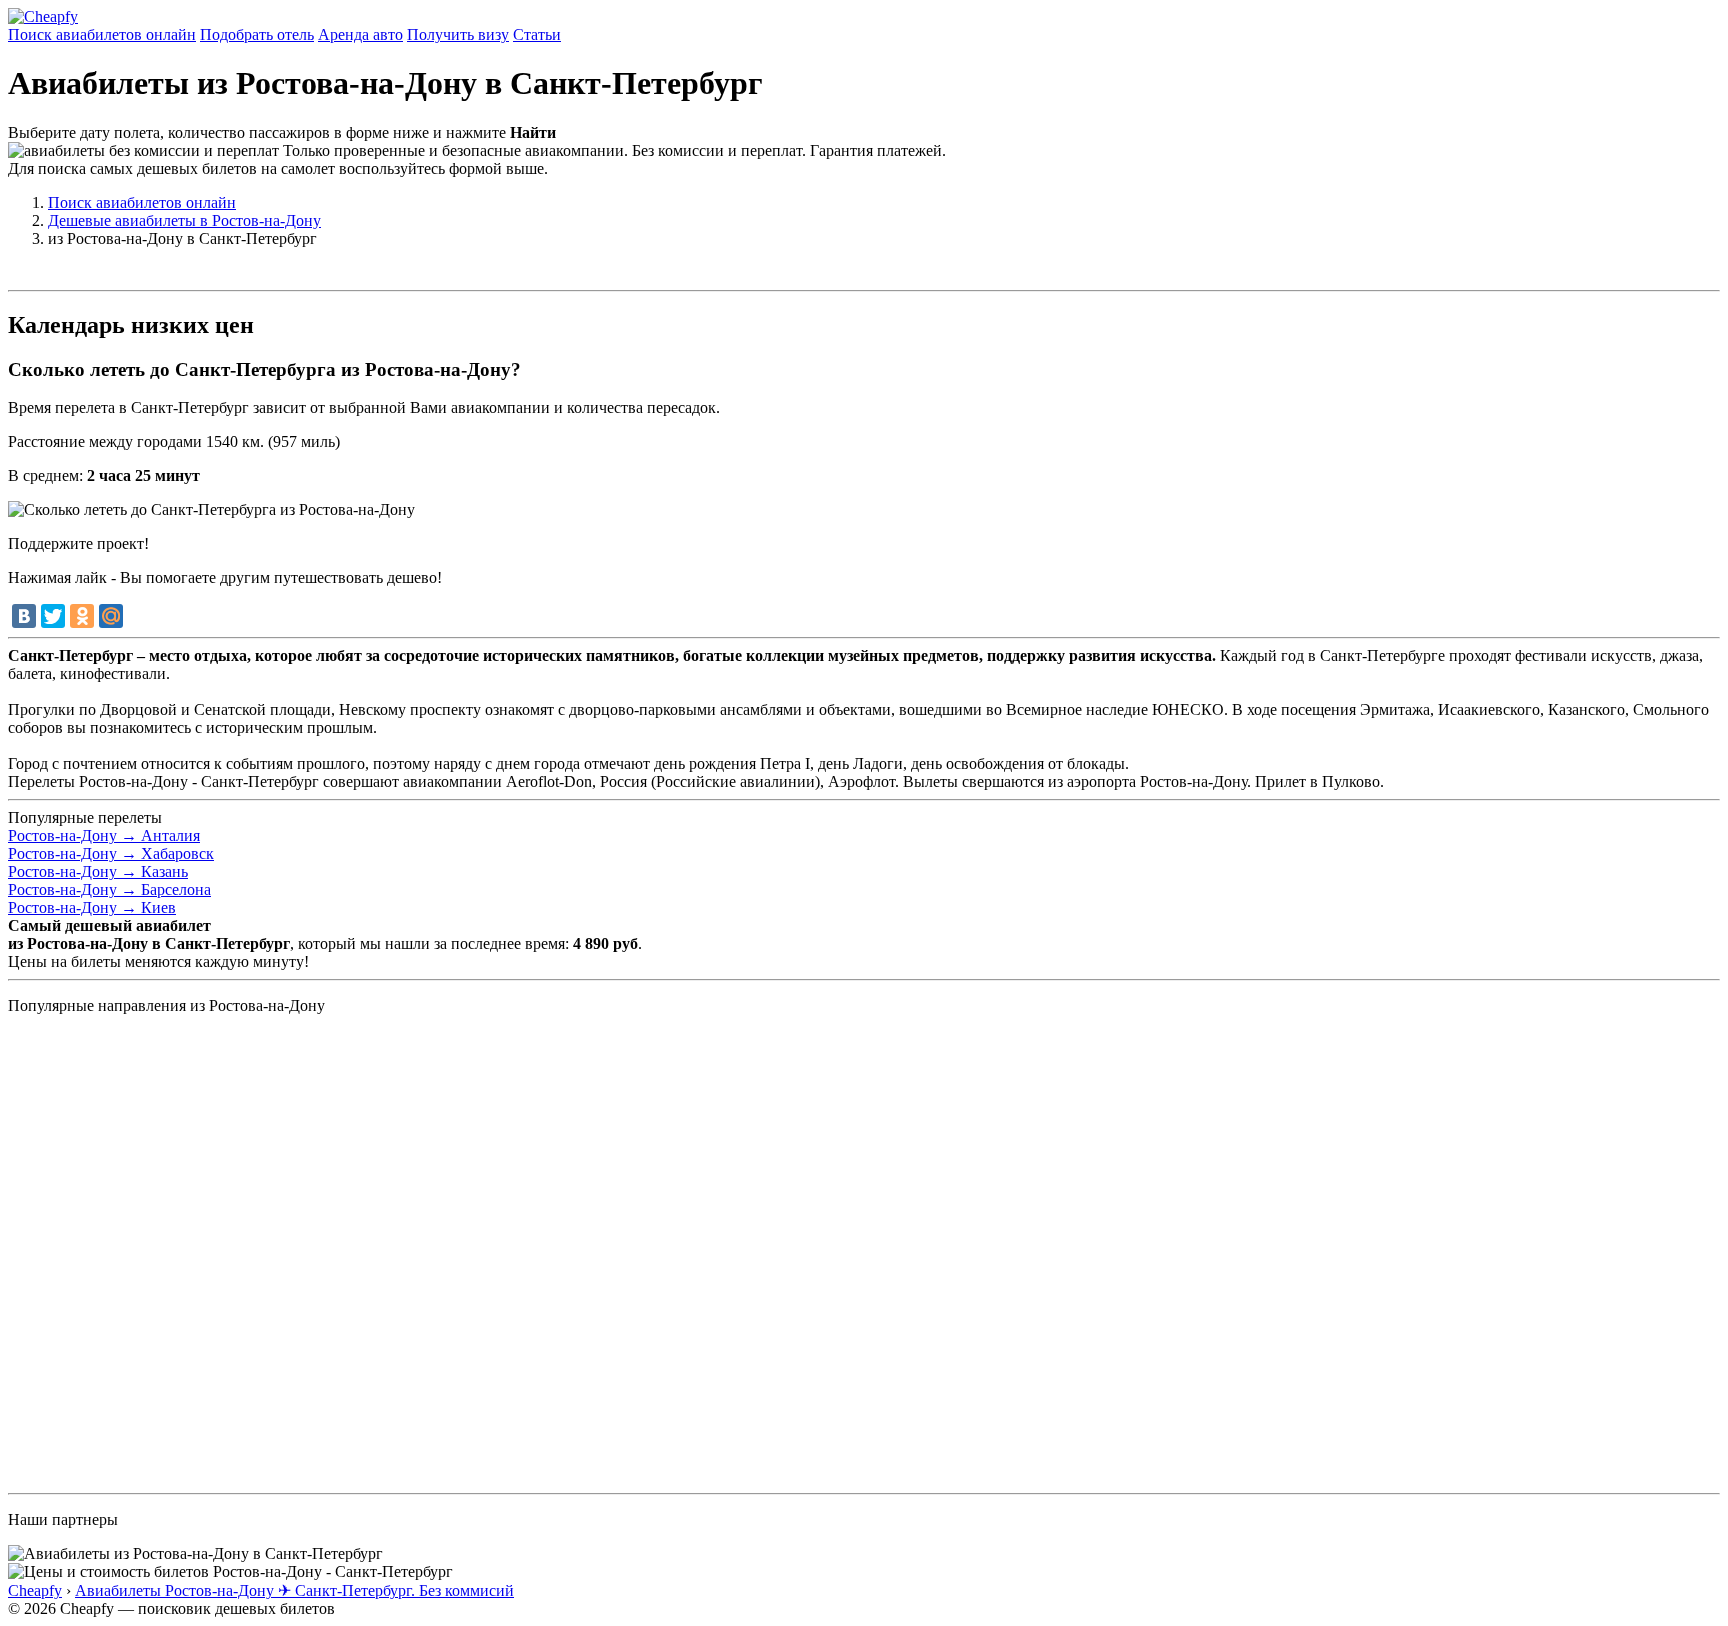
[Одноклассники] (82, 616)
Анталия (104, 835)
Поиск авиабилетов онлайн (102, 34)
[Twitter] (53, 616)
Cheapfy (35, 1590)
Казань (98, 871)
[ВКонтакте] (24, 616)
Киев (92, 907)
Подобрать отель (257, 34)
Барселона (109, 889)
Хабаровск (111, 853)
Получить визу (458, 34)
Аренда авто (360, 34)
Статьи (537, 34)
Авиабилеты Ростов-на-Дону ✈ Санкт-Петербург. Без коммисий (294, 1590)
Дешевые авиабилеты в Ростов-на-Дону (184, 220)
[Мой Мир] (111, 616)
